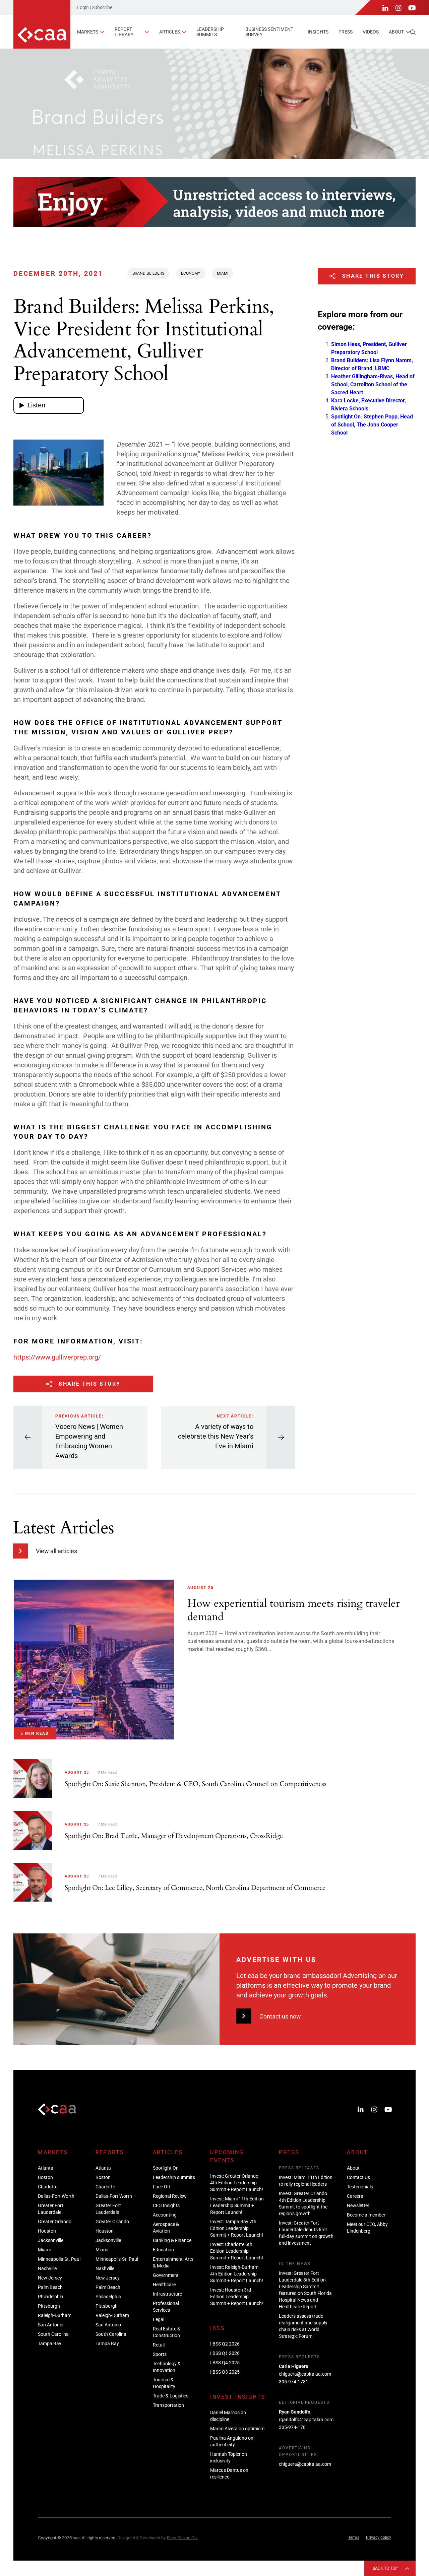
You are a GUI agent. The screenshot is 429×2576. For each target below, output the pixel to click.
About (396, 32)
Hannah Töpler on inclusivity (229, 2457)
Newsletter (358, 2205)
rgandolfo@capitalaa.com (306, 2420)
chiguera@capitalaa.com (305, 2374)
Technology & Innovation (167, 2367)
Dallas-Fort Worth (56, 2196)
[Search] (413, 32)
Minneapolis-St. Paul (59, 2259)
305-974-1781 (294, 2382)
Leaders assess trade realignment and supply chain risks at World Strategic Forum (303, 2326)
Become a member (366, 2215)
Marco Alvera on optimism (237, 2429)
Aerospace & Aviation (166, 2228)
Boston (45, 2177)
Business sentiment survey (269, 32)
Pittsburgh (49, 2306)
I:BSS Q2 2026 (225, 2344)
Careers (355, 2196)
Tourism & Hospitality (164, 2383)
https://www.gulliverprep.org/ (57, 1357)
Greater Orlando (55, 2222)
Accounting (165, 2215)
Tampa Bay (50, 2343)
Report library (124, 32)
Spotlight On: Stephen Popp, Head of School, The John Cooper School (372, 424)
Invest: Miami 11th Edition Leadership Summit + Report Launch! (237, 2205)
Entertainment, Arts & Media (173, 2262)
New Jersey (50, 2278)
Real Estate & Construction (167, 2332)
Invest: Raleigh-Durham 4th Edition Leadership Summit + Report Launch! (237, 2274)
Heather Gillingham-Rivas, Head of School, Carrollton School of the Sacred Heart (373, 384)
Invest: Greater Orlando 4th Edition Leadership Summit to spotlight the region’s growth (303, 2203)
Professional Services (166, 2307)
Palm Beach (50, 2287)
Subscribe (102, 7)
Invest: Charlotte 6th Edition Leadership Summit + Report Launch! (237, 2251)
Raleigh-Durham (55, 2315)
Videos (371, 32)
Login (83, 7)
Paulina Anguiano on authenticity (232, 2441)
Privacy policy (379, 2537)
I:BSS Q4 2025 (225, 2363)
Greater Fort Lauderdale (51, 2209)
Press (346, 32)
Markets (88, 32)
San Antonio (51, 2325)
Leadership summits (210, 32)
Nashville (47, 2268)
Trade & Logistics (171, 2396)
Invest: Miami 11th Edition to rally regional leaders (306, 2181)
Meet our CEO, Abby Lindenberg (367, 2228)
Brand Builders (148, 273)
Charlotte (48, 2187)
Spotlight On (166, 2168)
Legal (159, 2319)
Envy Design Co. (182, 2538)
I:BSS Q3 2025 (225, 2372)
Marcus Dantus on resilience (229, 2473)
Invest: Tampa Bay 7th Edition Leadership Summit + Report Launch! (237, 2228)
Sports (160, 2354)
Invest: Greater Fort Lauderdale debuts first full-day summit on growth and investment (306, 2233)
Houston (47, 2231)
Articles (170, 32)
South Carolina (53, 2334)
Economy (191, 273)
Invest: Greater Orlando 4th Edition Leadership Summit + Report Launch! (237, 2183)
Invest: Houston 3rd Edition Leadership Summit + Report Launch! (237, 2297)
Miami (223, 273)
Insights (318, 32)
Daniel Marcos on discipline (228, 2416)
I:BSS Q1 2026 (225, 2353)
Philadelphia (51, 2297)
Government (166, 2275)
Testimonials (360, 2187)
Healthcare (164, 2285)
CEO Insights (166, 2205)
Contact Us (358, 2177)
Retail (159, 2345)
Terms (354, 2537)
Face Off (162, 2187)
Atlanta (46, 2168)
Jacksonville (51, 2240)
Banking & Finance (172, 2240)
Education (163, 2250)
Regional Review (170, 2196)
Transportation (168, 2405)
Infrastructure (167, 2294)
